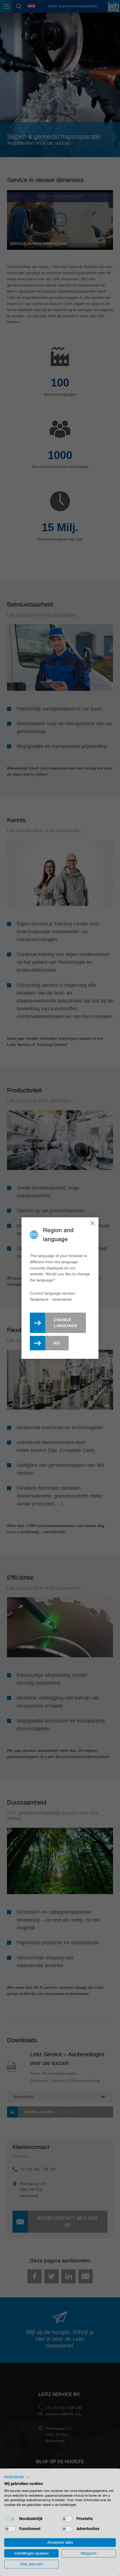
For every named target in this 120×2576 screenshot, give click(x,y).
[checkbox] (10, 2519)
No (57, 1343)
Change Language (65, 1323)
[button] (17, 2477)
